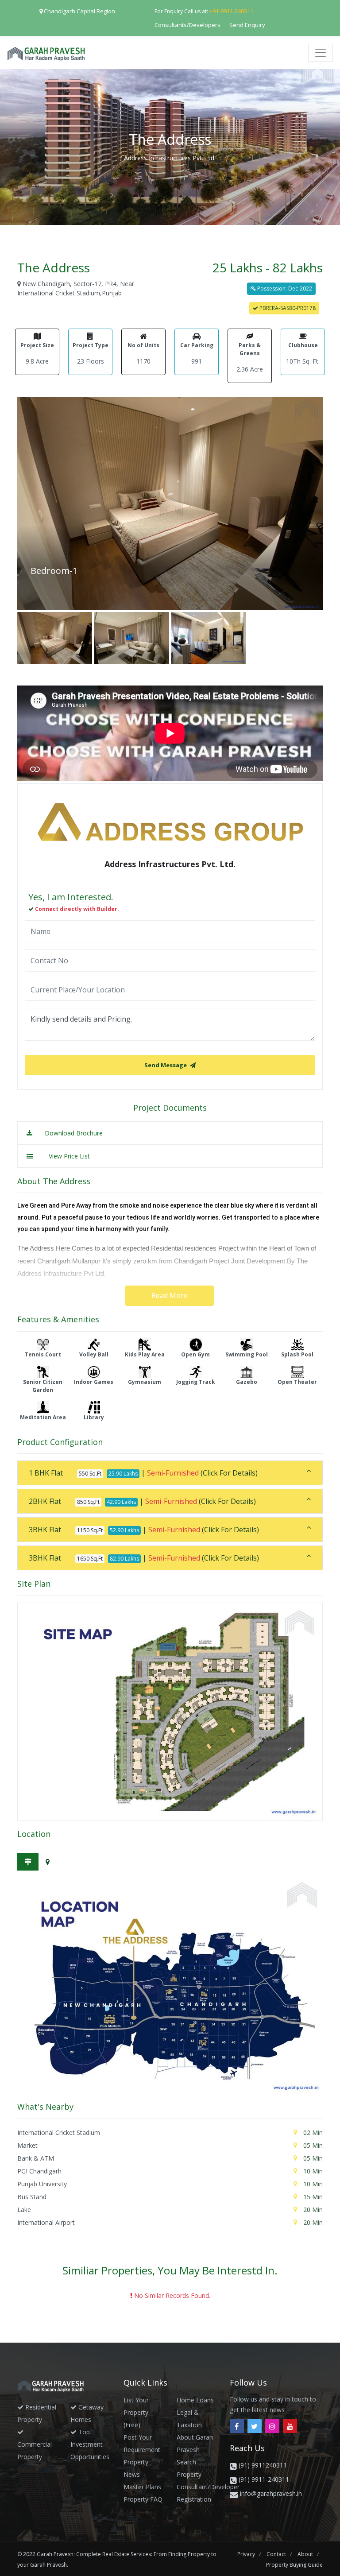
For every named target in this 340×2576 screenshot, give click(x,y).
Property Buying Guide (294, 2565)
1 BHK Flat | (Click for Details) (143, 1473)
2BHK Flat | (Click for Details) (142, 1501)
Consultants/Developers (187, 25)
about (306, 2554)
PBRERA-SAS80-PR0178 (287, 308)
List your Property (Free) (136, 2412)
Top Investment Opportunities (90, 2444)
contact (277, 2554)
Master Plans (142, 2487)
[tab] (170, 1473)
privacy (247, 2554)
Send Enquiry (247, 25)
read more (170, 1295)
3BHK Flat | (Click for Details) (144, 1530)
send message (166, 1065)
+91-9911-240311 (231, 11)
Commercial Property (35, 2450)
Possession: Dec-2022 (284, 289)
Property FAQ (143, 2499)
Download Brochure (73, 1133)
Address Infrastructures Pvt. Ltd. (170, 158)
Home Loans (195, 2400)
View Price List (69, 1156)
